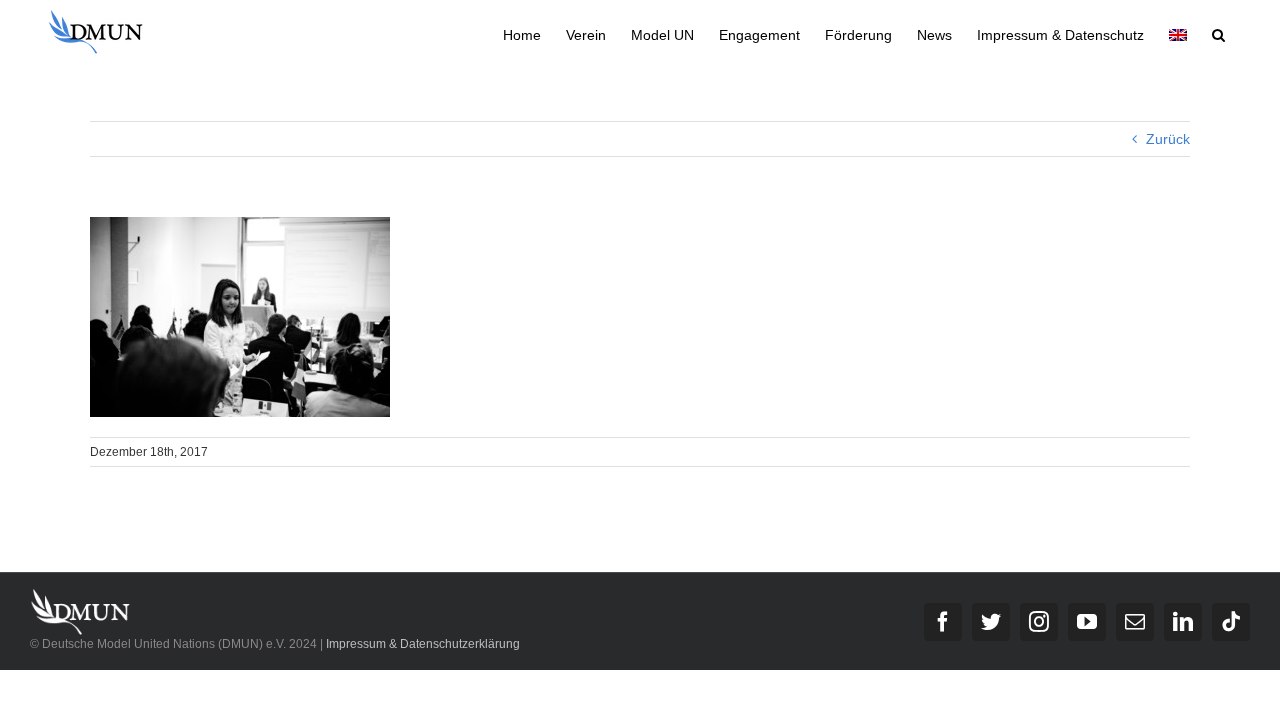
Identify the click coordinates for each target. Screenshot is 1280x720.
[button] (1218, 33)
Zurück (1168, 139)
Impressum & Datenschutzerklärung (423, 644)
